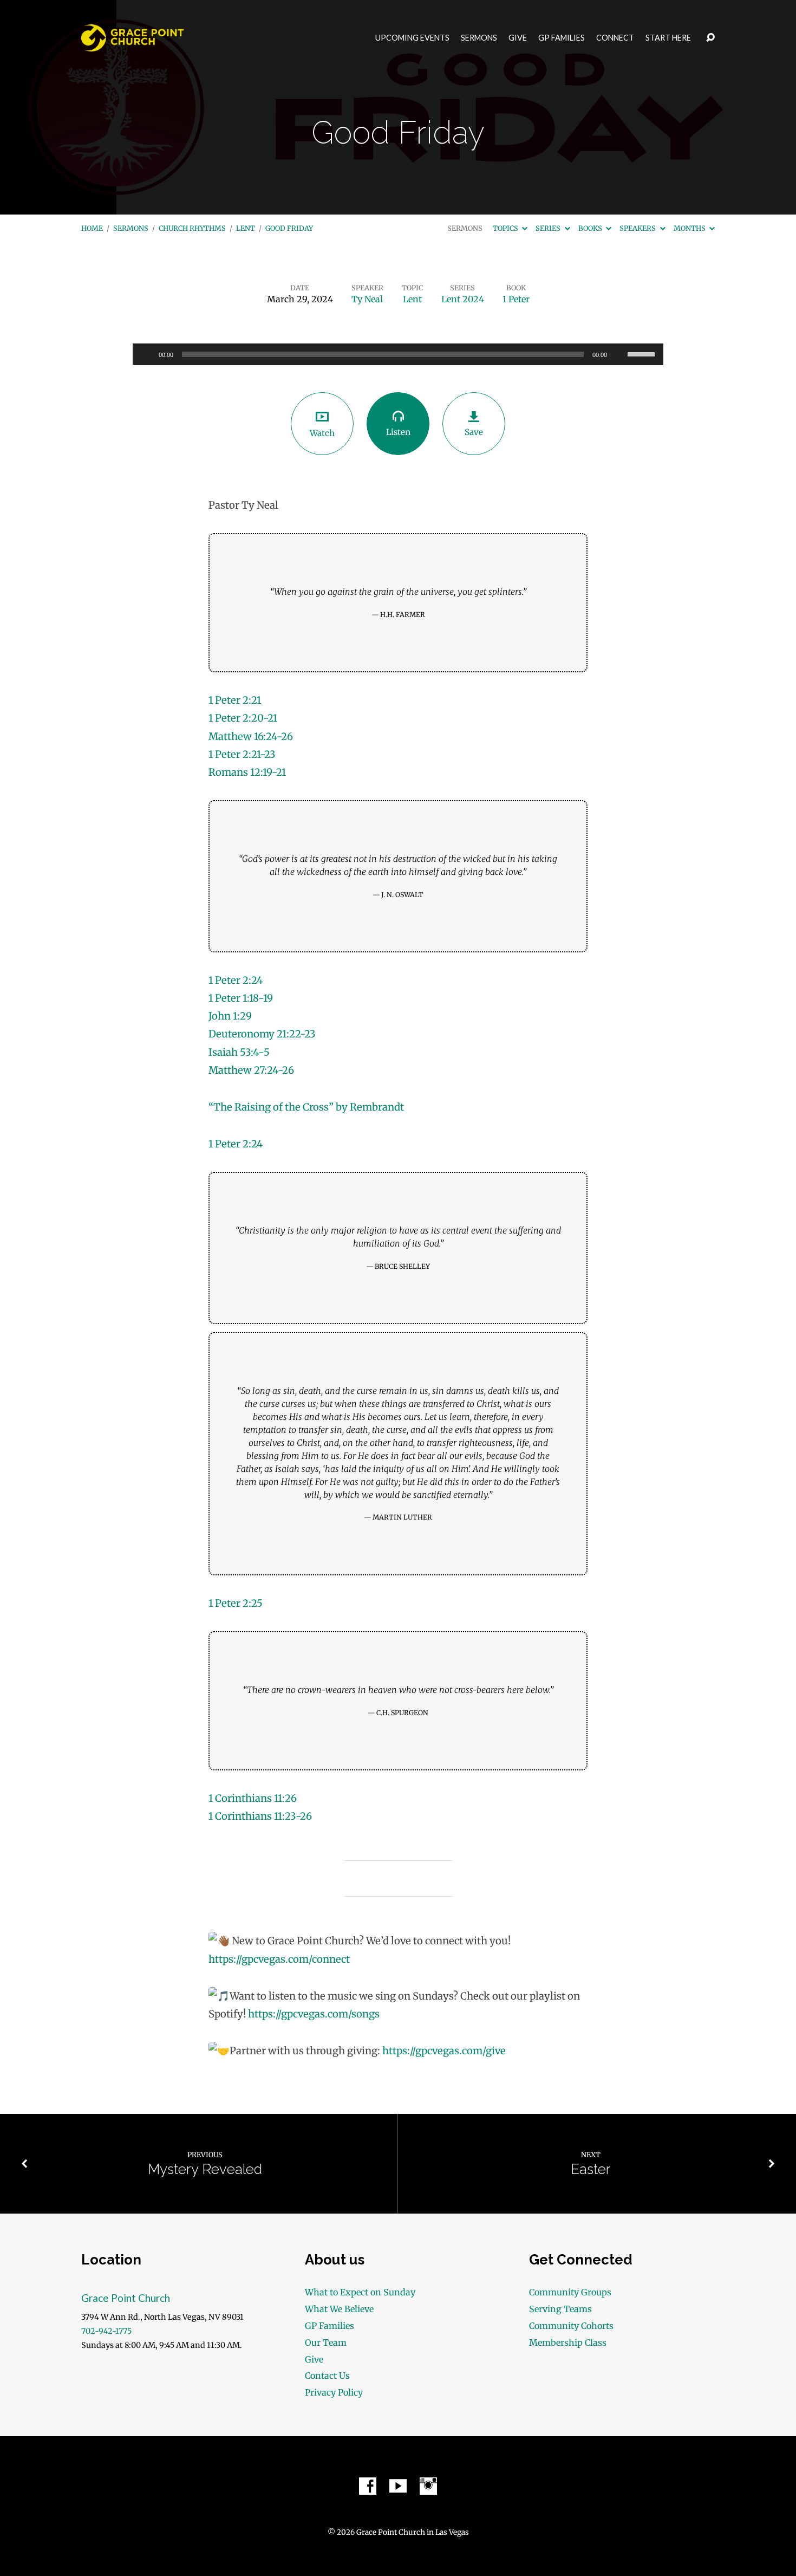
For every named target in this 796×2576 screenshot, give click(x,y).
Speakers (638, 228)
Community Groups (570, 2292)
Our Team (326, 2343)
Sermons (479, 38)
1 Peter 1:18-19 (241, 998)
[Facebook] (368, 2486)
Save (474, 432)
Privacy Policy (334, 2392)
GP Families (562, 38)
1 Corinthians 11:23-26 (260, 1816)
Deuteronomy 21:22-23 (262, 1034)
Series (549, 228)
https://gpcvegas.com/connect (279, 1959)
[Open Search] (710, 38)
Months (690, 228)
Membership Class (568, 2343)
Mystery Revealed (205, 2169)
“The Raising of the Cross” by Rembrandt (306, 1107)
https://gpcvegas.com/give (444, 2051)
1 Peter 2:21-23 (242, 754)
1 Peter (516, 299)
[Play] (147, 354)
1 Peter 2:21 (235, 700)
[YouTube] (398, 2486)
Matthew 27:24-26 (251, 1070)
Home (92, 228)
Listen (398, 432)
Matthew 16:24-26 (251, 737)
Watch (322, 433)
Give (518, 38)
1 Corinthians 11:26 (253, 1798)
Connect (615, 38)
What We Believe (339, 2309)
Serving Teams (560, 2309)
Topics (506, 228)
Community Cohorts (571, 2326)
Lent (246, 228)
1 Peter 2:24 (236, 980)
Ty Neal (367, 299)
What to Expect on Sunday (360, 2292)
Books (591, 228)
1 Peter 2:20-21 (243, 718)
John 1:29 (230, 1016)
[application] (398, 354)
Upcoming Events (412, 38)
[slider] (643, 353)
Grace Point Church (126, 2298)
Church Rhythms (192, 228)
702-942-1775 (106, 2331)
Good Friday (289, 228)
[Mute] (619, 354)
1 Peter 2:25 (236, 1603)
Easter (591, 2169)
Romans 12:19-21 (247, 772)
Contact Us (327, 2376)
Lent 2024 (463, 299)
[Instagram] (428, 2486)
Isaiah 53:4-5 (239, 1052)
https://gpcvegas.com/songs (314, 2014)
